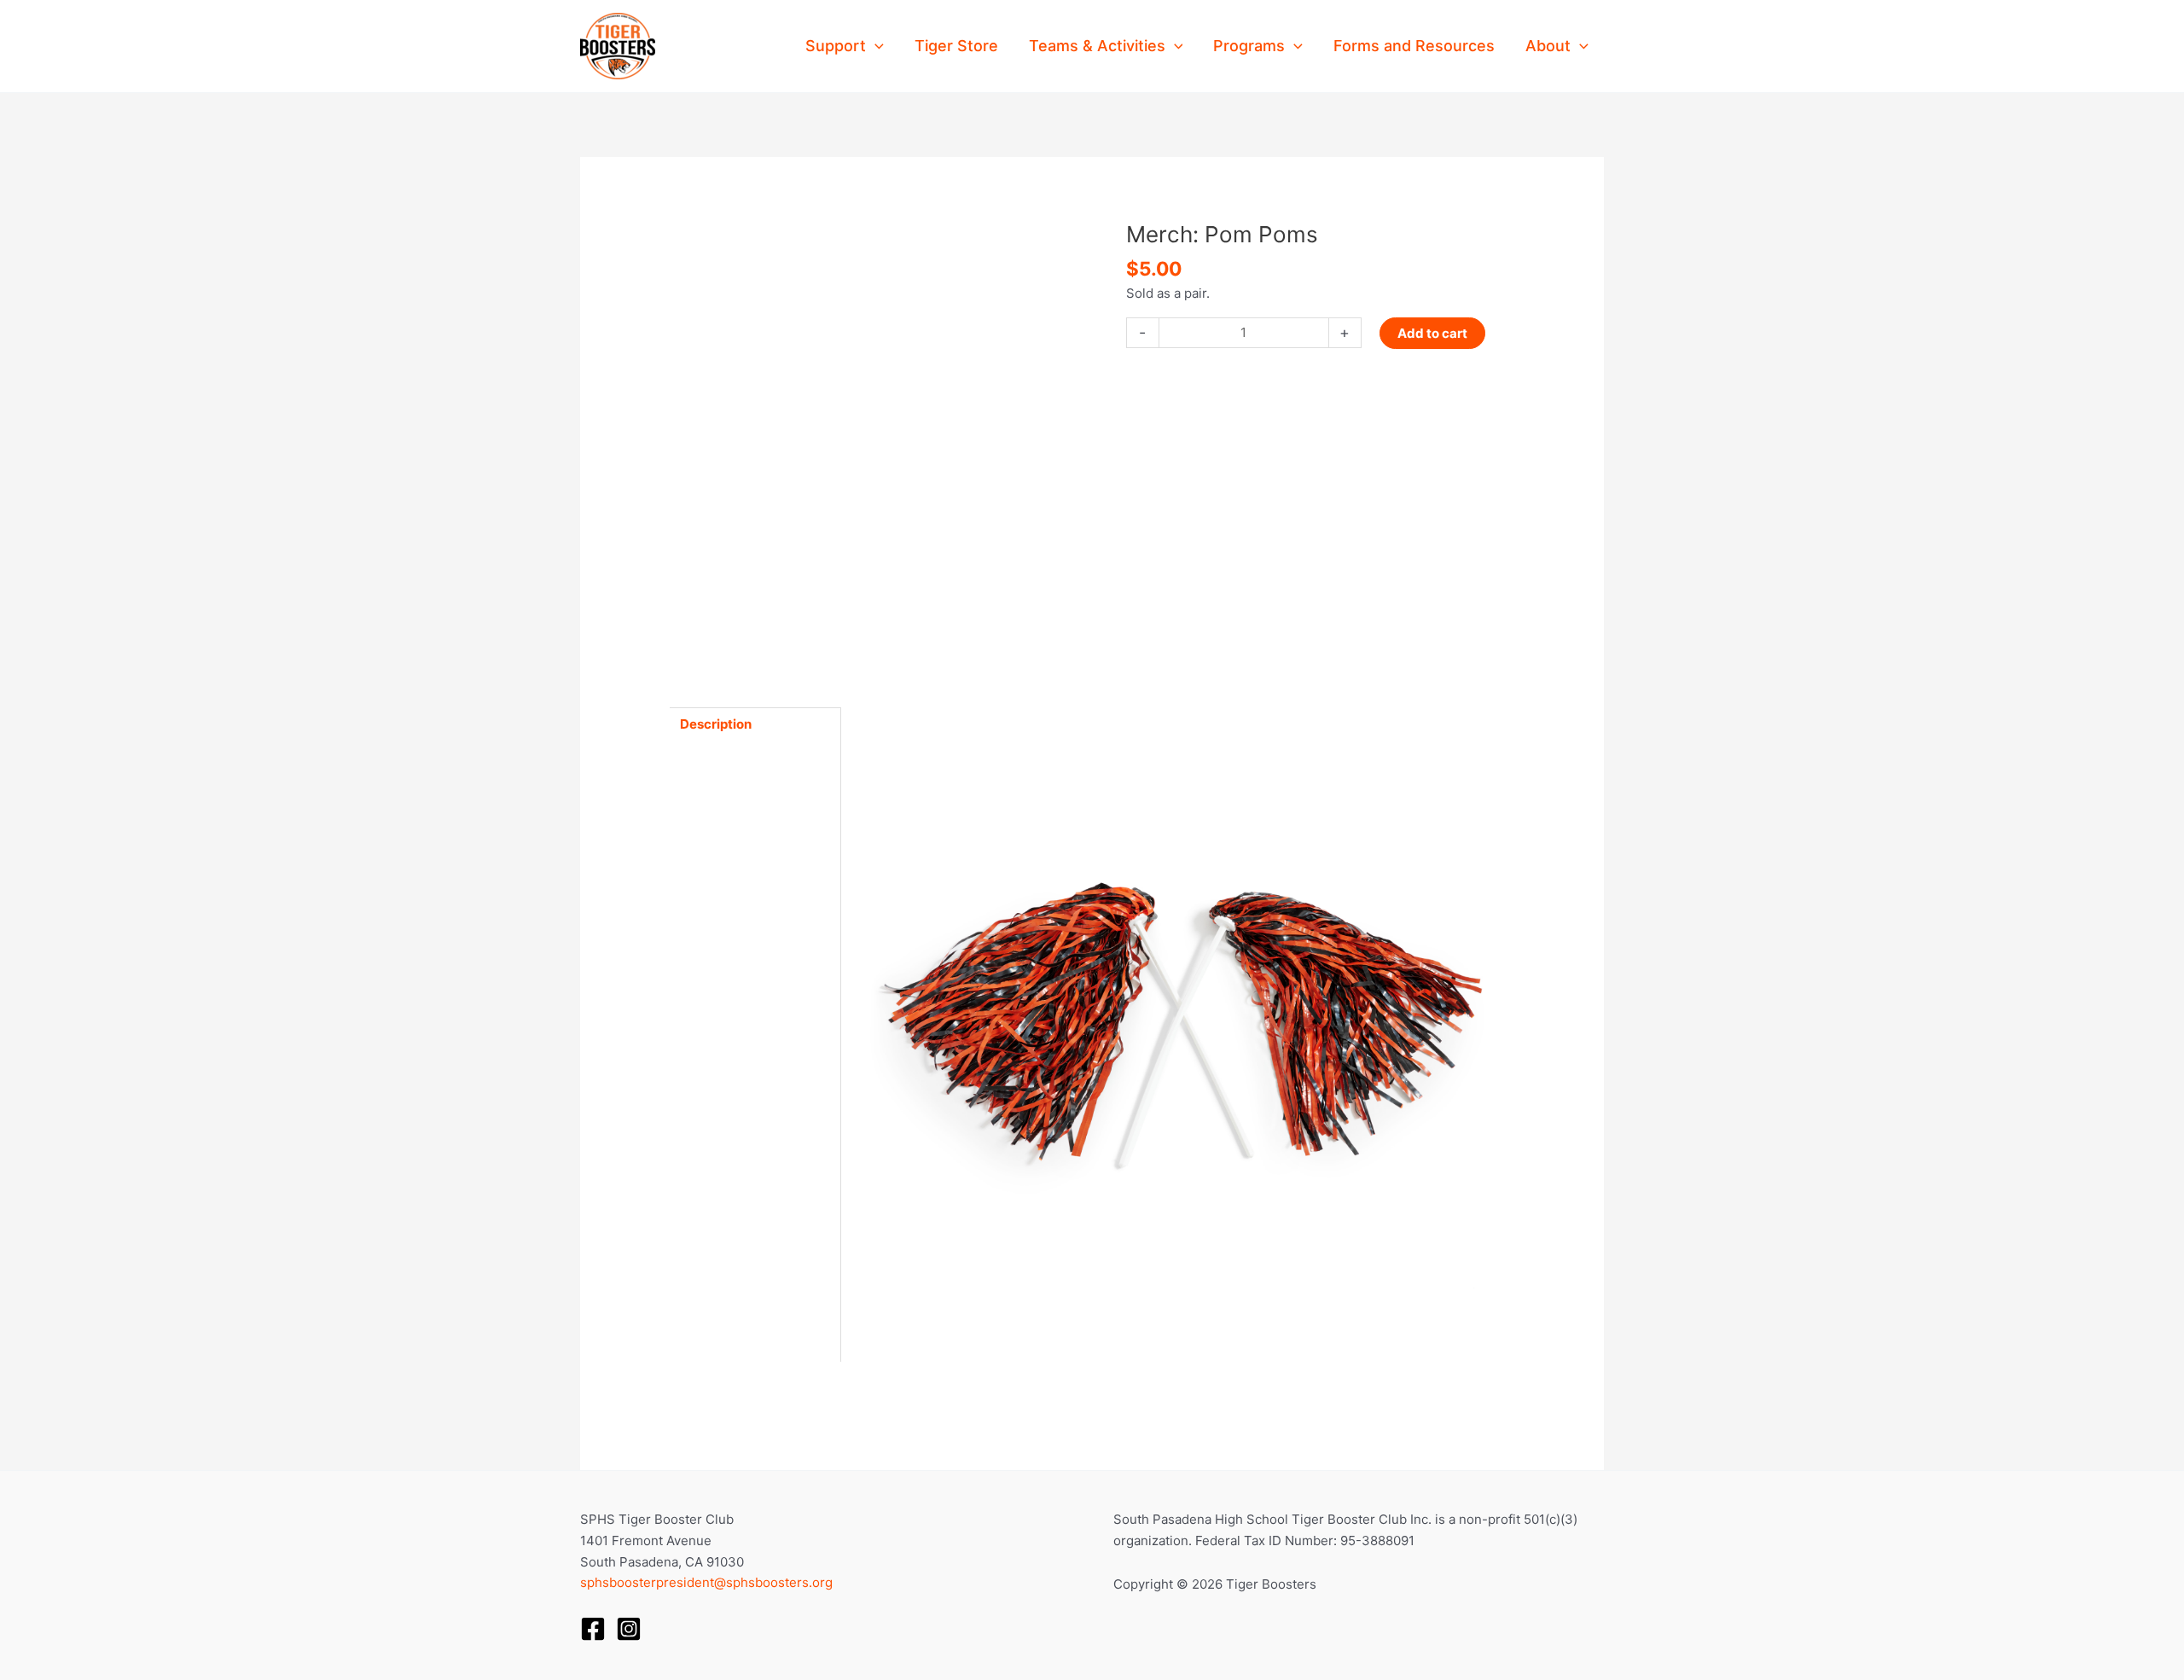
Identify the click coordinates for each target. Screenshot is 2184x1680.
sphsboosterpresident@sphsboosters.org (706, 1582)
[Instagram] (629, 1629)
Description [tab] (716, 724)
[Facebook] (593, 1629)
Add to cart (1432, 333)
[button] (875, 46)
